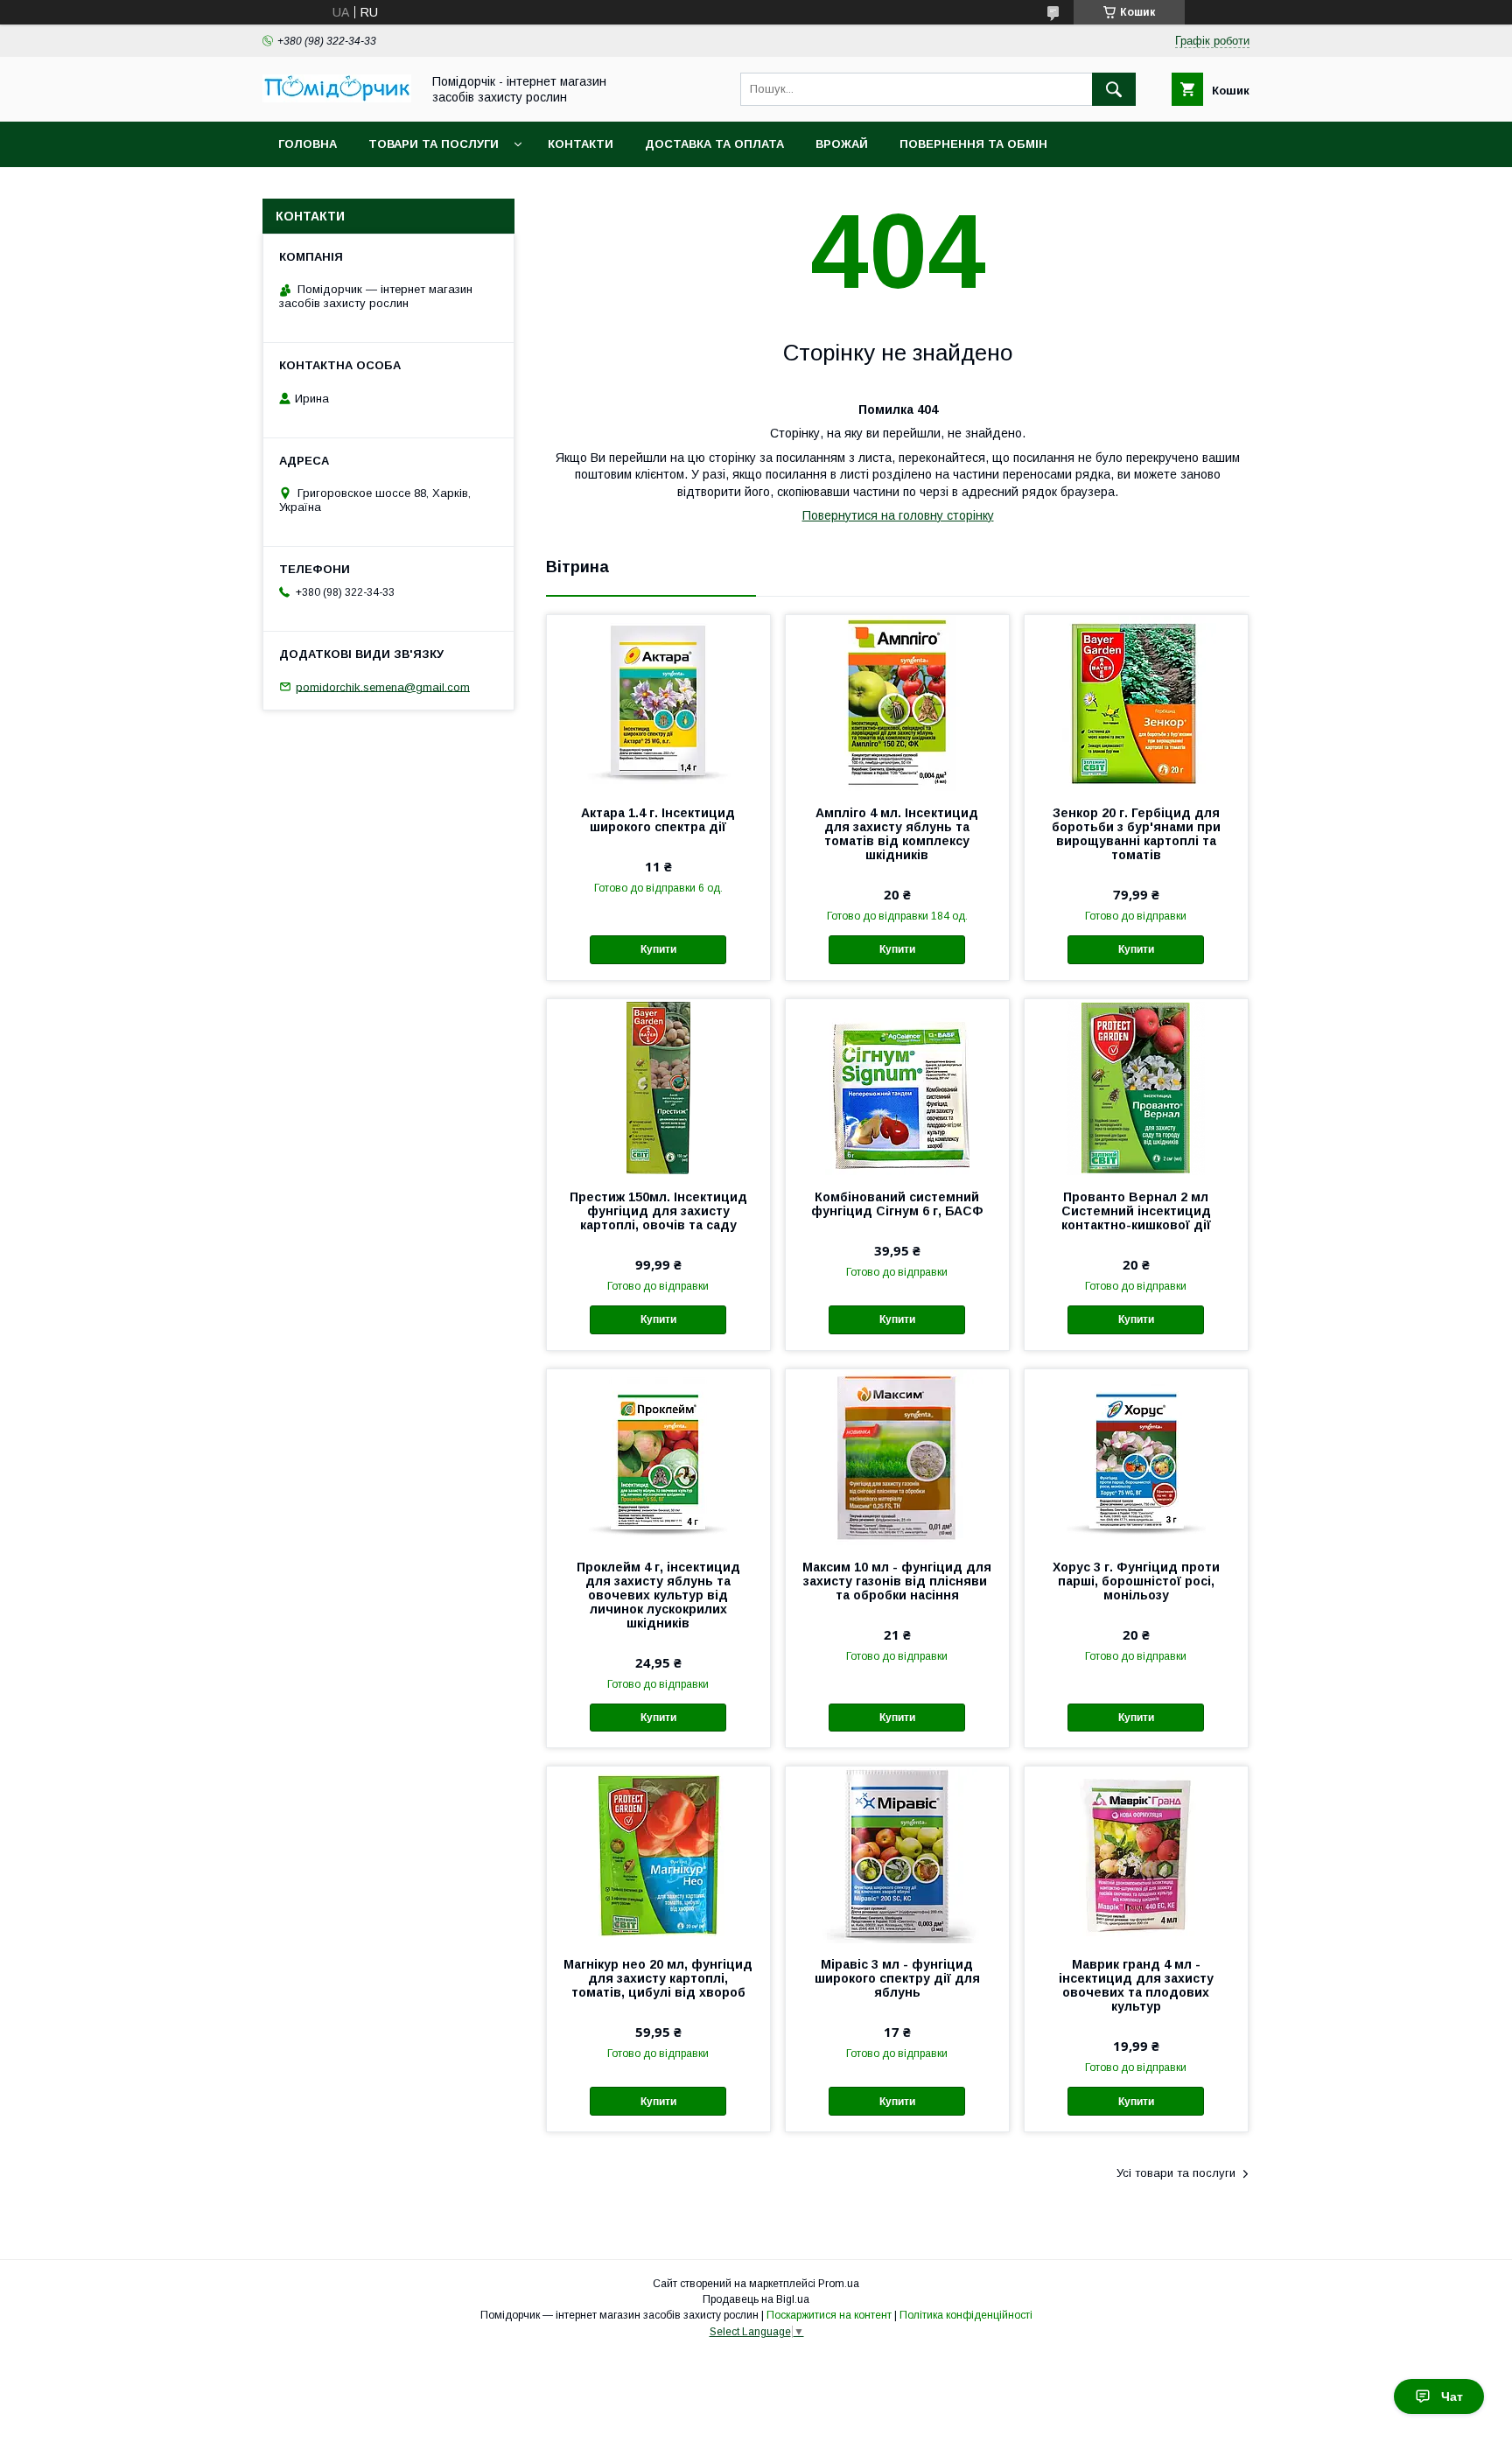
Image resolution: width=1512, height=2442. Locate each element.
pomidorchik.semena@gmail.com (383, 686)
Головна (308, 144)
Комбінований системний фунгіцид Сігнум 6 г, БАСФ (897, 1204)
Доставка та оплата (714, 144)
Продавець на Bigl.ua (756, 2299)
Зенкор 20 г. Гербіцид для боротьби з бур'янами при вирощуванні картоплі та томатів (1136, 834)
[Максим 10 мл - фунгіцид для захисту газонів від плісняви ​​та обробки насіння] (897, 1457)
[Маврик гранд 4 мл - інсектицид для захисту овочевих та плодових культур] (1136, 1854)
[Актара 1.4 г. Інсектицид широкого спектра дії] (658, 703)
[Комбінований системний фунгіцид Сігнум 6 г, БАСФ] (897, 1087)
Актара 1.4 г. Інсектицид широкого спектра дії (658, 820)
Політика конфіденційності (966, 2315)
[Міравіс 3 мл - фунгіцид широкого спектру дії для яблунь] (897, 1854)
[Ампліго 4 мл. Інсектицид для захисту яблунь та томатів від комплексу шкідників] (897, 703)
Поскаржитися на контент (829, 2315)
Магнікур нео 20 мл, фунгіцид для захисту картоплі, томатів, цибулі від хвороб (658, 1978)
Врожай (842, 144)
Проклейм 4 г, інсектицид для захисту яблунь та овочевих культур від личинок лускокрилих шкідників (658, 1595)
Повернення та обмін (973, 144)
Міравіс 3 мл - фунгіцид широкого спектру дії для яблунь (897, 1978)
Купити (658, 949)
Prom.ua (839, 2284)
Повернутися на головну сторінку (898, 515)
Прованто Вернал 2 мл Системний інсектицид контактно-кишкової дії (1136, 1211)
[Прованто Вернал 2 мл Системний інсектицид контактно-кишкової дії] (1136, 1087)
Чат (1452, 2397)
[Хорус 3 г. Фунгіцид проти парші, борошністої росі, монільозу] (1136, 1457)
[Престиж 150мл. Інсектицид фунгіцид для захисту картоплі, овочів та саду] (658, 1087)
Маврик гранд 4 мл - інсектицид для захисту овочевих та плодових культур (1136, 1985)
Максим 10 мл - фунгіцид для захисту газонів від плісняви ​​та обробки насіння (897, 1581)
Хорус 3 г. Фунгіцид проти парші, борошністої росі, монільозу (1136, 1581)
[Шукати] (1114, 89)
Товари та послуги (434, 144)
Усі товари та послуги (1176, 2173)
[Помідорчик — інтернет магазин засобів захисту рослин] (337, 98)
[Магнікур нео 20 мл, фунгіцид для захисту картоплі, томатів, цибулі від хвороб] (658, 1854)
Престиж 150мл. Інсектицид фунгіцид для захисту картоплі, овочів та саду (658, 1211)
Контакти (581, 144)
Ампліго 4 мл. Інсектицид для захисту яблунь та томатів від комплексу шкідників (897, 834)
